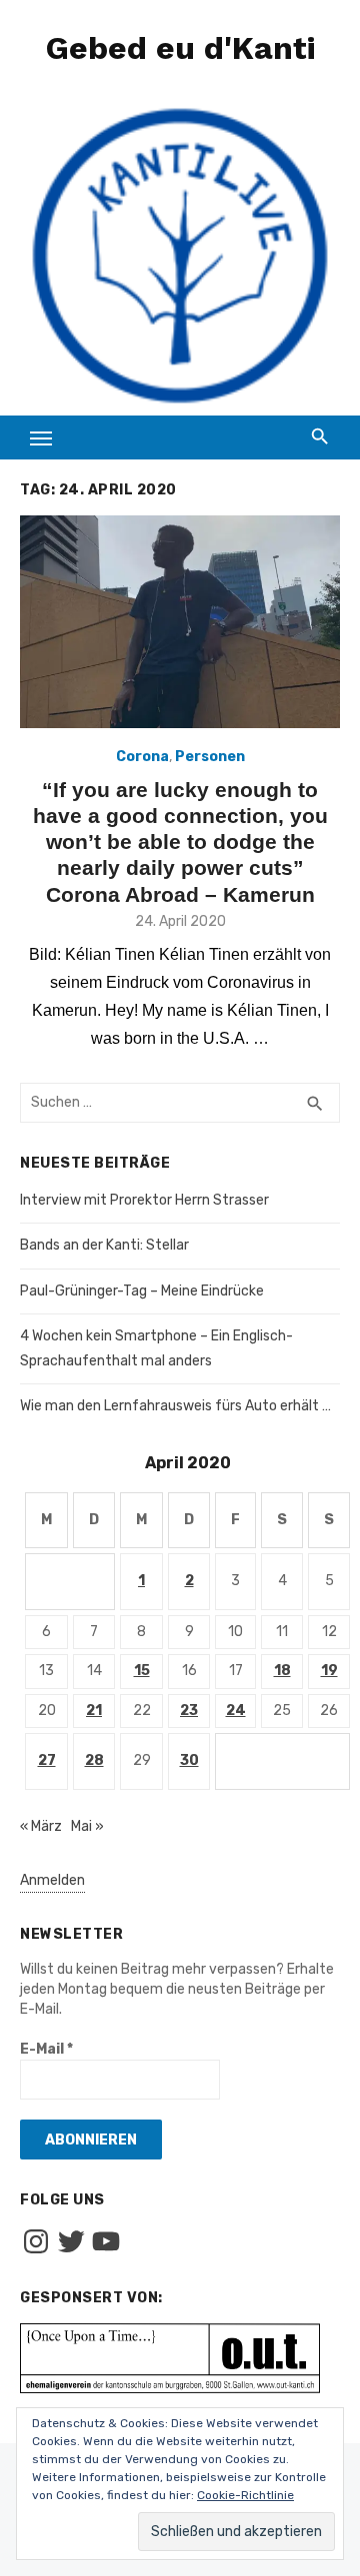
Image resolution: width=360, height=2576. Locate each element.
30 (189, 1760)
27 (47, 1760)
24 (236, 1711)
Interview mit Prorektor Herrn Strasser (144, 1200)
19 (329, 1671)
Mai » (87, 1826)
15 (142, 1671)
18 (282, 1671)
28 (94, 1760)
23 (189, 1711)
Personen (210, 757)
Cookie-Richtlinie (245, 2495)
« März (41, 1826)
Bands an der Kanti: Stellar (104, 1245)
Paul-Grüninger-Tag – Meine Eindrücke (142, 1291)
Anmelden (52, 1880)
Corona (142, 757)
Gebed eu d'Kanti (180, 48)
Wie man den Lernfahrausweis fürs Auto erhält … (175, 1406)
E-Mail (46, 2049)
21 (94, 1711)
